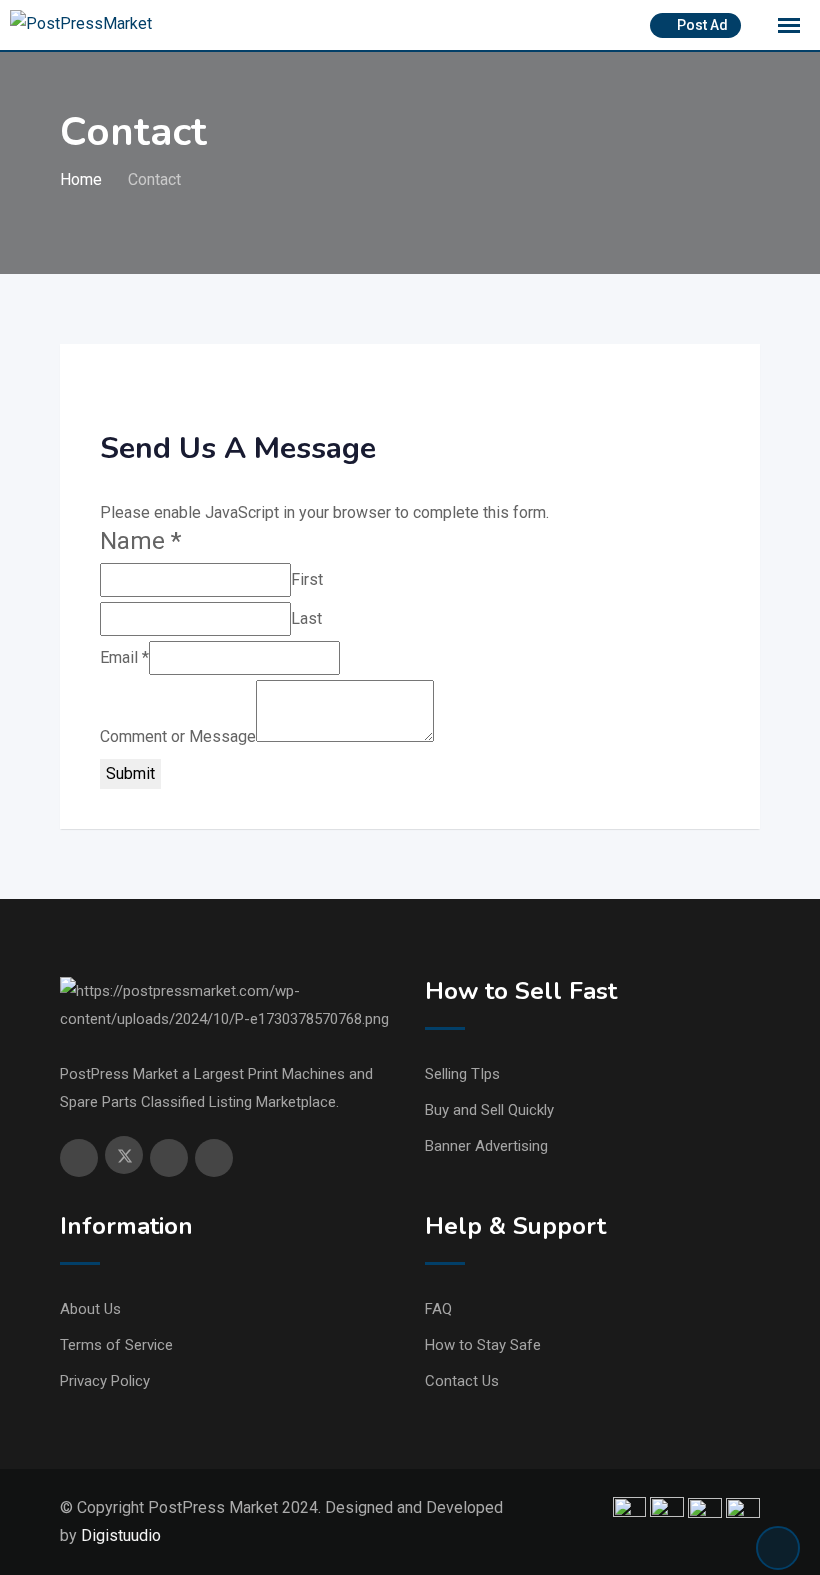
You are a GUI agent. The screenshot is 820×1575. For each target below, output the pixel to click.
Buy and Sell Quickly (489, 1110)
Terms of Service (116, 1345)
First (307, 579)
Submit (130, 773)
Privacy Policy (105, 1381)
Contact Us (462, 1381)
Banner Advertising (486, 1146)
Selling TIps (462, 1074)
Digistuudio (121, 1535)
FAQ (438, 1309)
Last (306, 618)
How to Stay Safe (483, 1345)
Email (124, 657)
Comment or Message (178, 736)
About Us (90, 1309)
